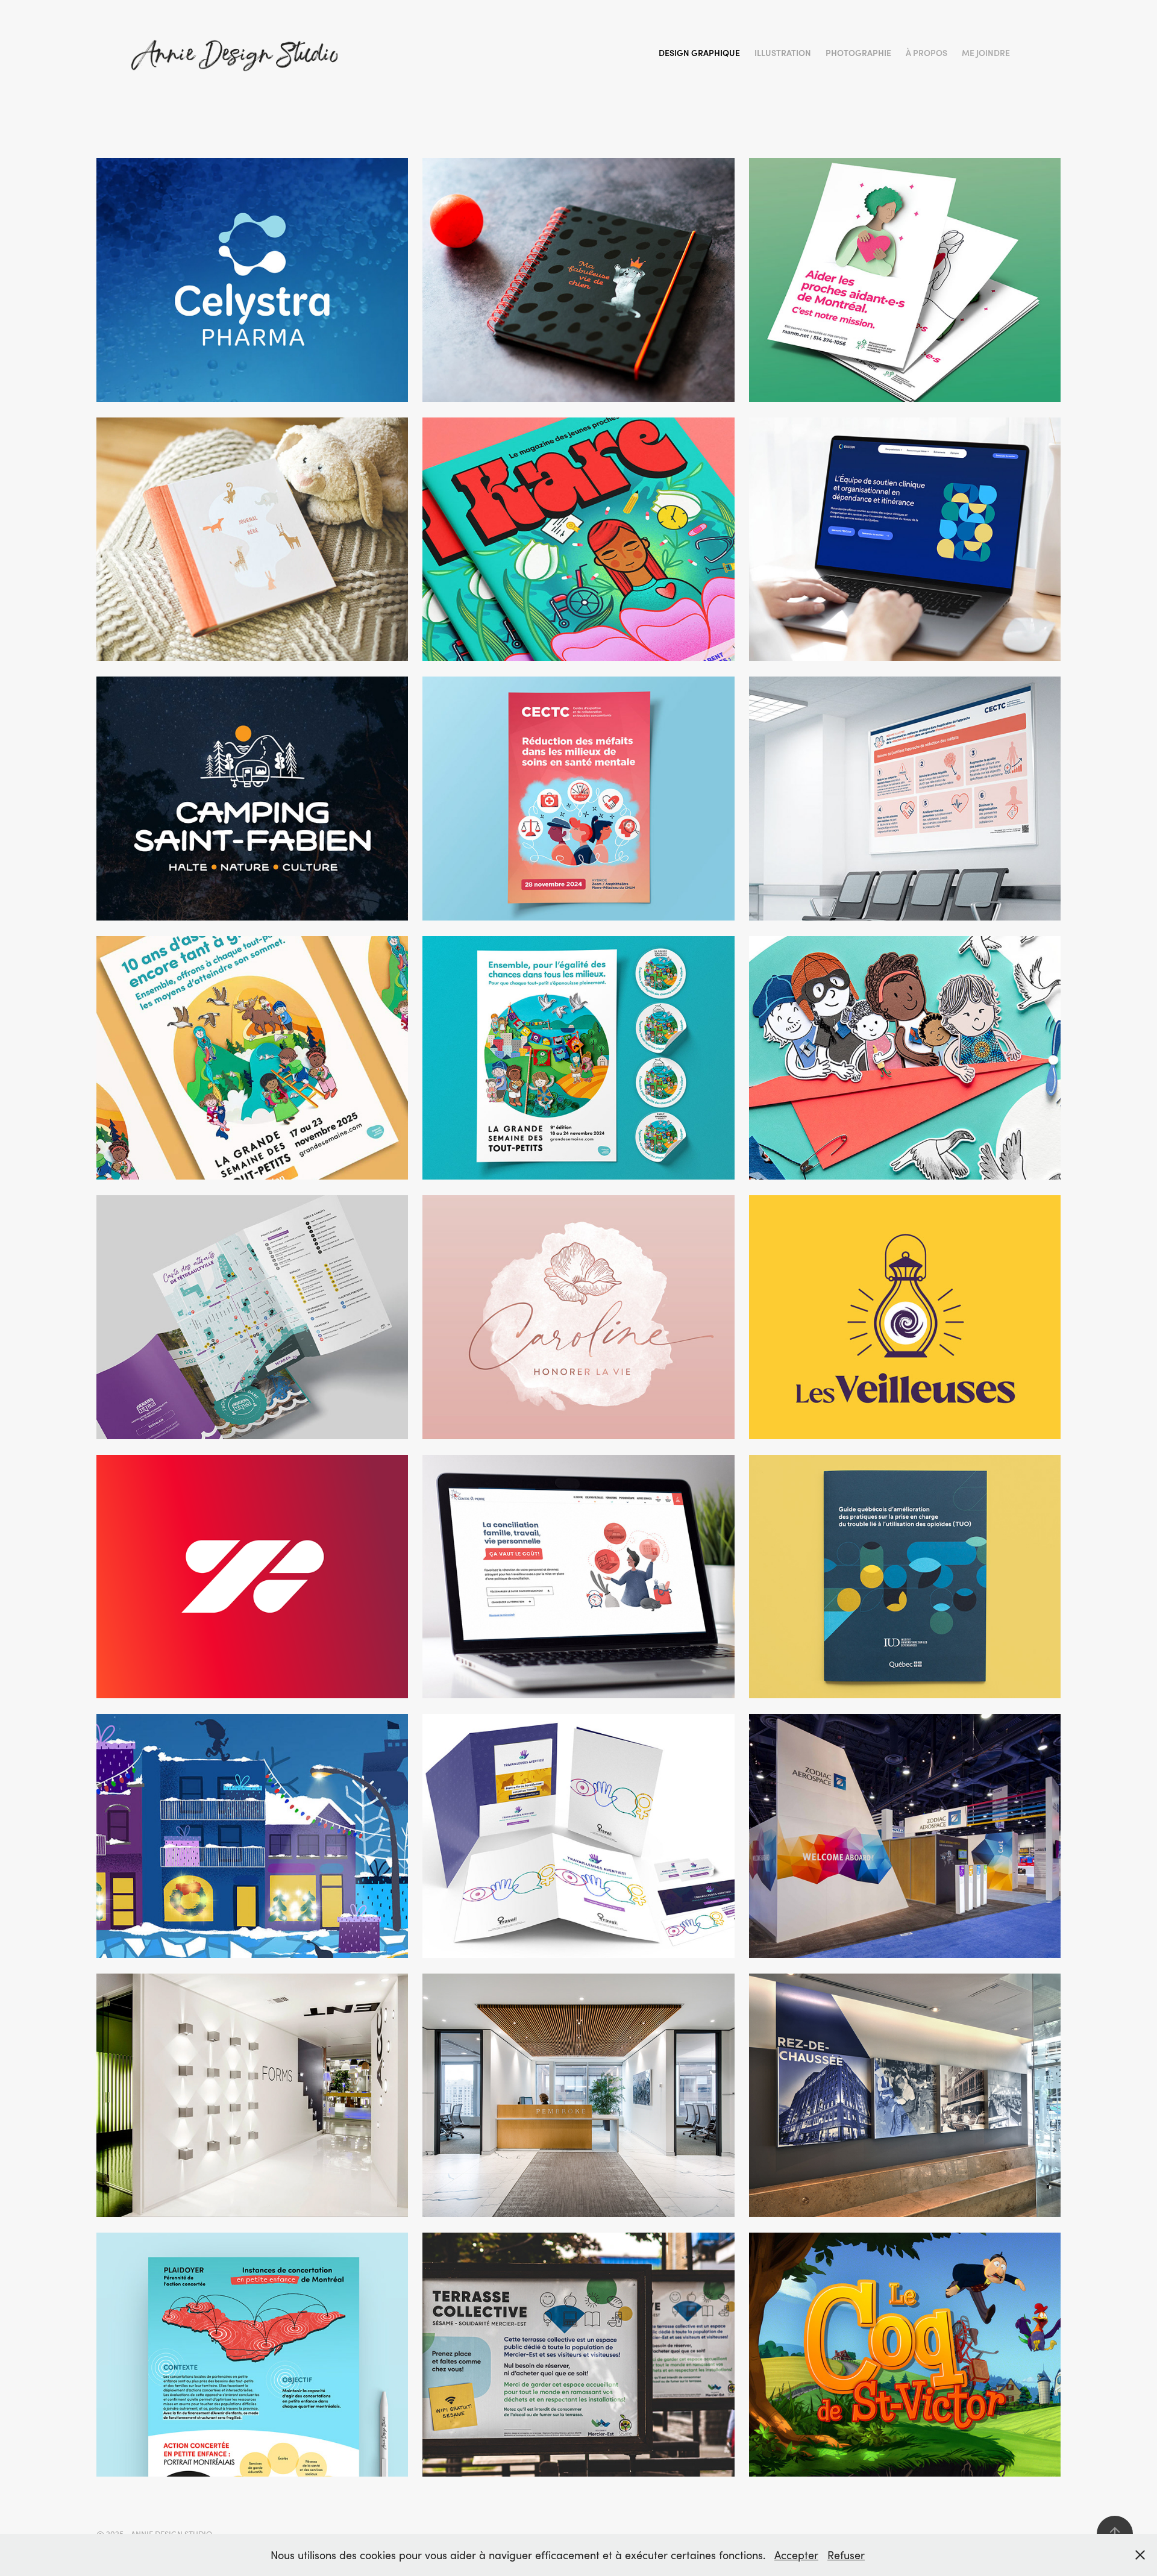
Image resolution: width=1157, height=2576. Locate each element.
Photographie (858, 53)
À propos (927, 53)
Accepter (796, 2555)
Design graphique (699, 53)
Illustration (783, 53)
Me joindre (986, 53)
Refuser (846, 2555)
